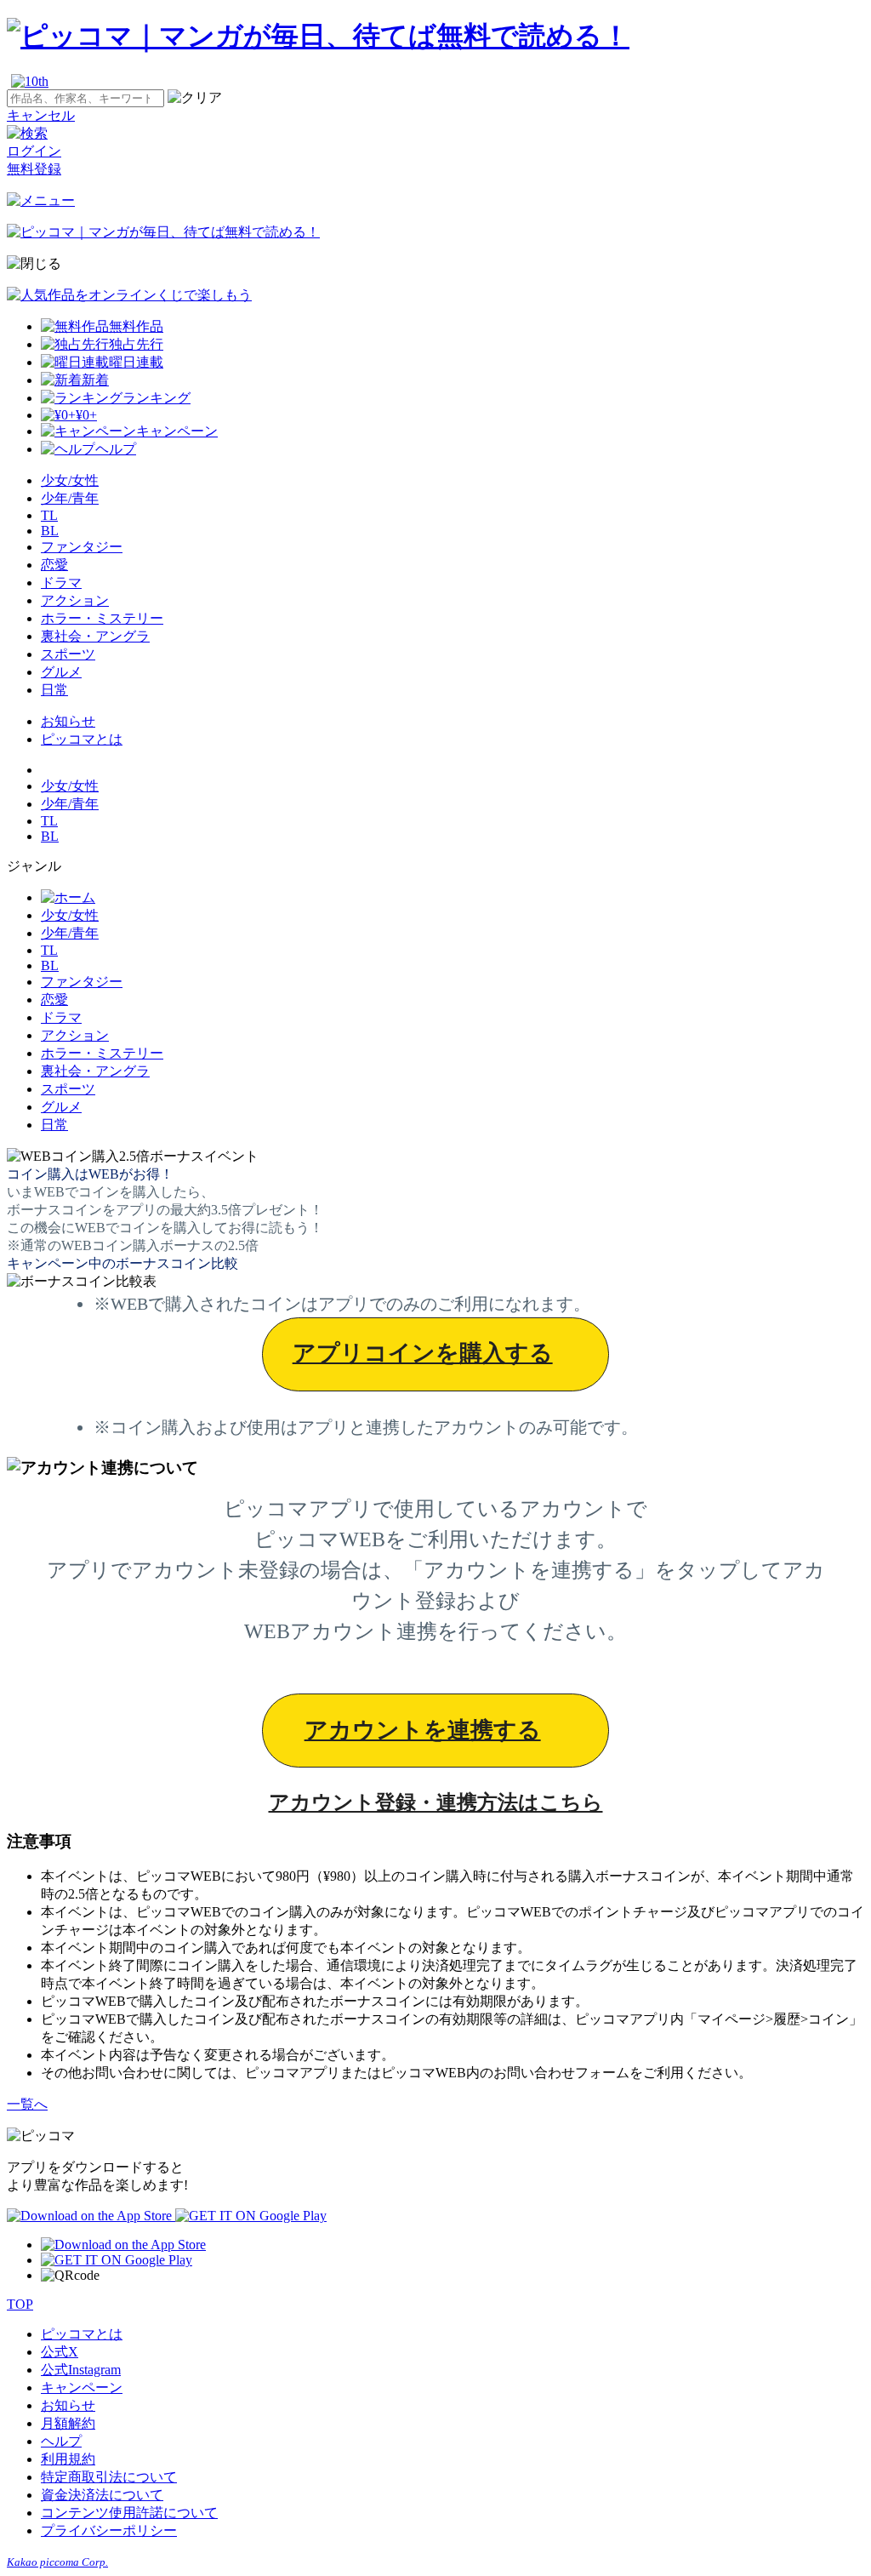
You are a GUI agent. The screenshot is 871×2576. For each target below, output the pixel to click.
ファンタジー (82, 547)
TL (49, 515)
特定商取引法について (109, 2477)
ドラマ (61, 583)
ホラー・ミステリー (102, 618)
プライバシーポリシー (109, 2530)
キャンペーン (82, 2388)
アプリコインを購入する (423, 1353)
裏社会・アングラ (95, 636)
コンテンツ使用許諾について (129, 2513)
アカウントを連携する (423, 1730)
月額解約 (68, 2423)
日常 (54, 690)
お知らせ (68, 721)
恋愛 (54, 565)
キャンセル (41, 115)
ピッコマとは (82, 739)
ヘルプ (61, 2441)
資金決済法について (102, 2495)
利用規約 (68, 2459)
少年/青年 (70, 498)
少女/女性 (70, 480)
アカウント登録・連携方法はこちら (436, 1802)
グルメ (61, 672)
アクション (75, 600)
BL (50, 531)
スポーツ (68, 654)
